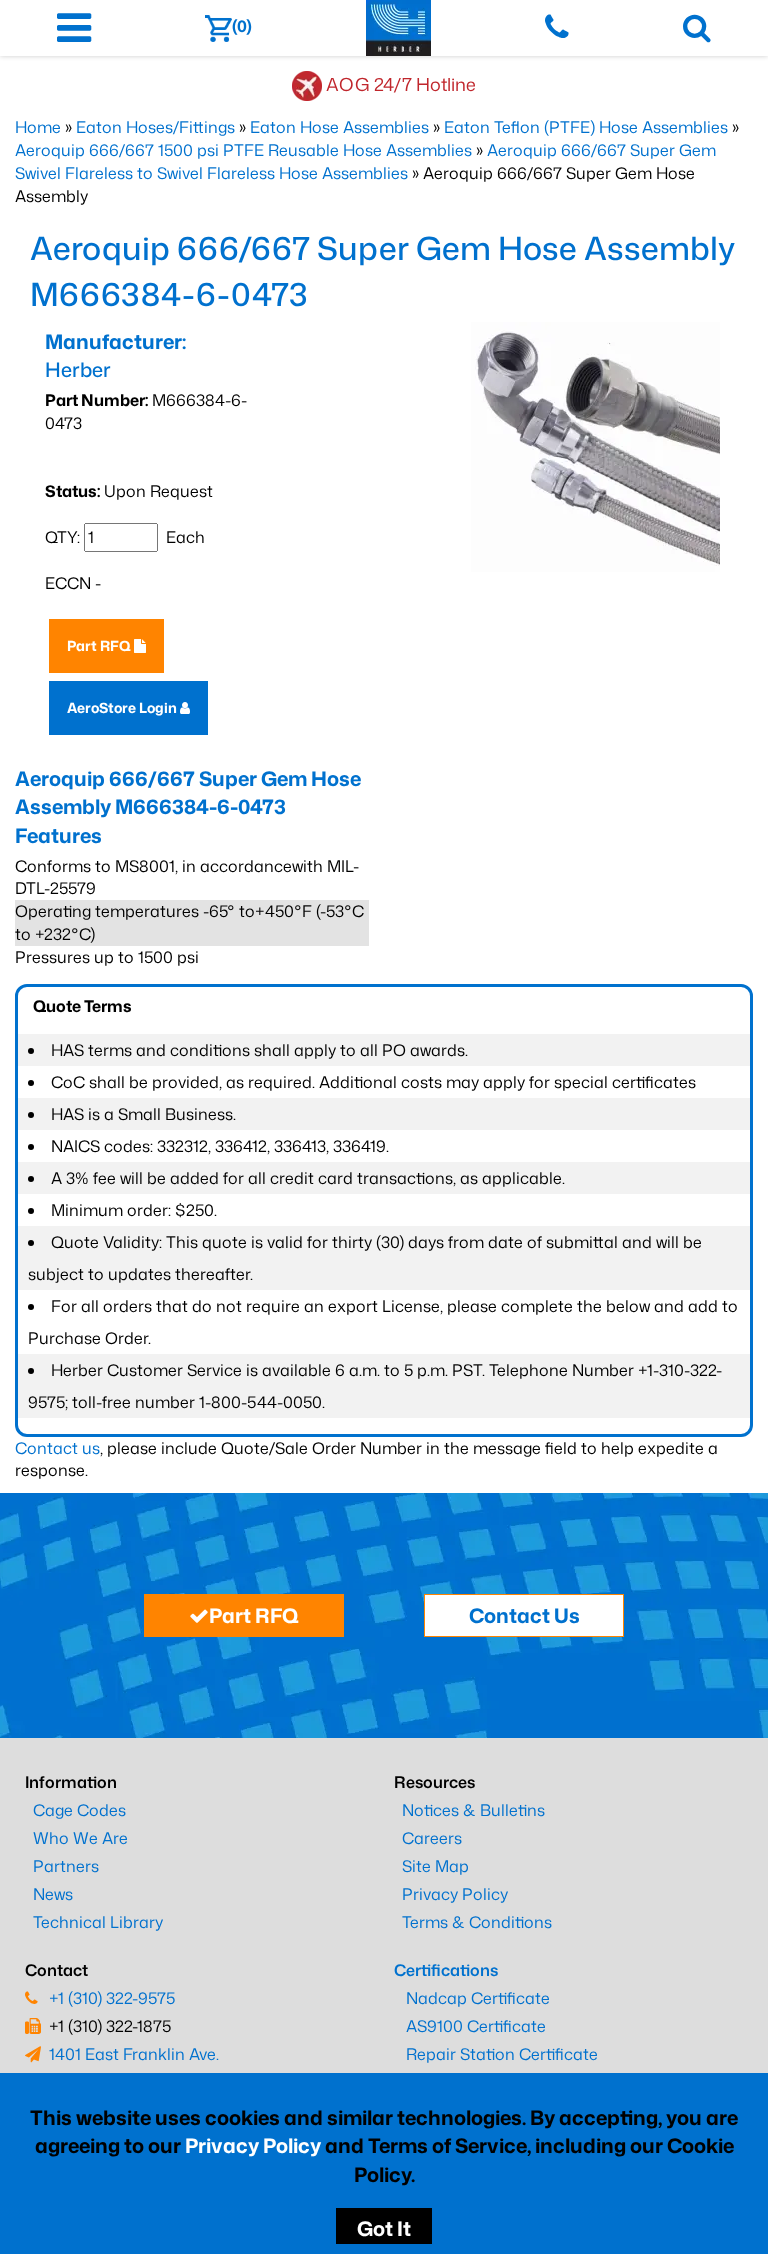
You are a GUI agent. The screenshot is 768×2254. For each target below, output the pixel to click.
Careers (432, 1838)
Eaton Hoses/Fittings (155, 127)
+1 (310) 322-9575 (112, 1998)
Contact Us (524, 1615)
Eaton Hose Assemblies (339, 127)
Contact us (57, 1448)
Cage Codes (79, 1810)
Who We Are (80, 1838)
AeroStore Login (123, 707)
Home (38, 127)
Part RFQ (100, 645)
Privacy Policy (253, 2145)
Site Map (435, 1866)
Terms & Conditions (477, 1922)
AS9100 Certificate (476, 2026)
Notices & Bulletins (473, 1810)
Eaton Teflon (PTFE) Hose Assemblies (586, 127)
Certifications (446, 1970)
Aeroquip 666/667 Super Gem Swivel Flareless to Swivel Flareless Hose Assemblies (365, 161)
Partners (66, 1866)
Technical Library (98, 1922)
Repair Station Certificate (502, 2054)
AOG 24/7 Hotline (401, 84)
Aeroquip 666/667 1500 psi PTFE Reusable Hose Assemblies (243, 150)
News (53, 1894)
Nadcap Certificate (478, 1998)
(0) (242, 26)
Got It (384, 2228)
